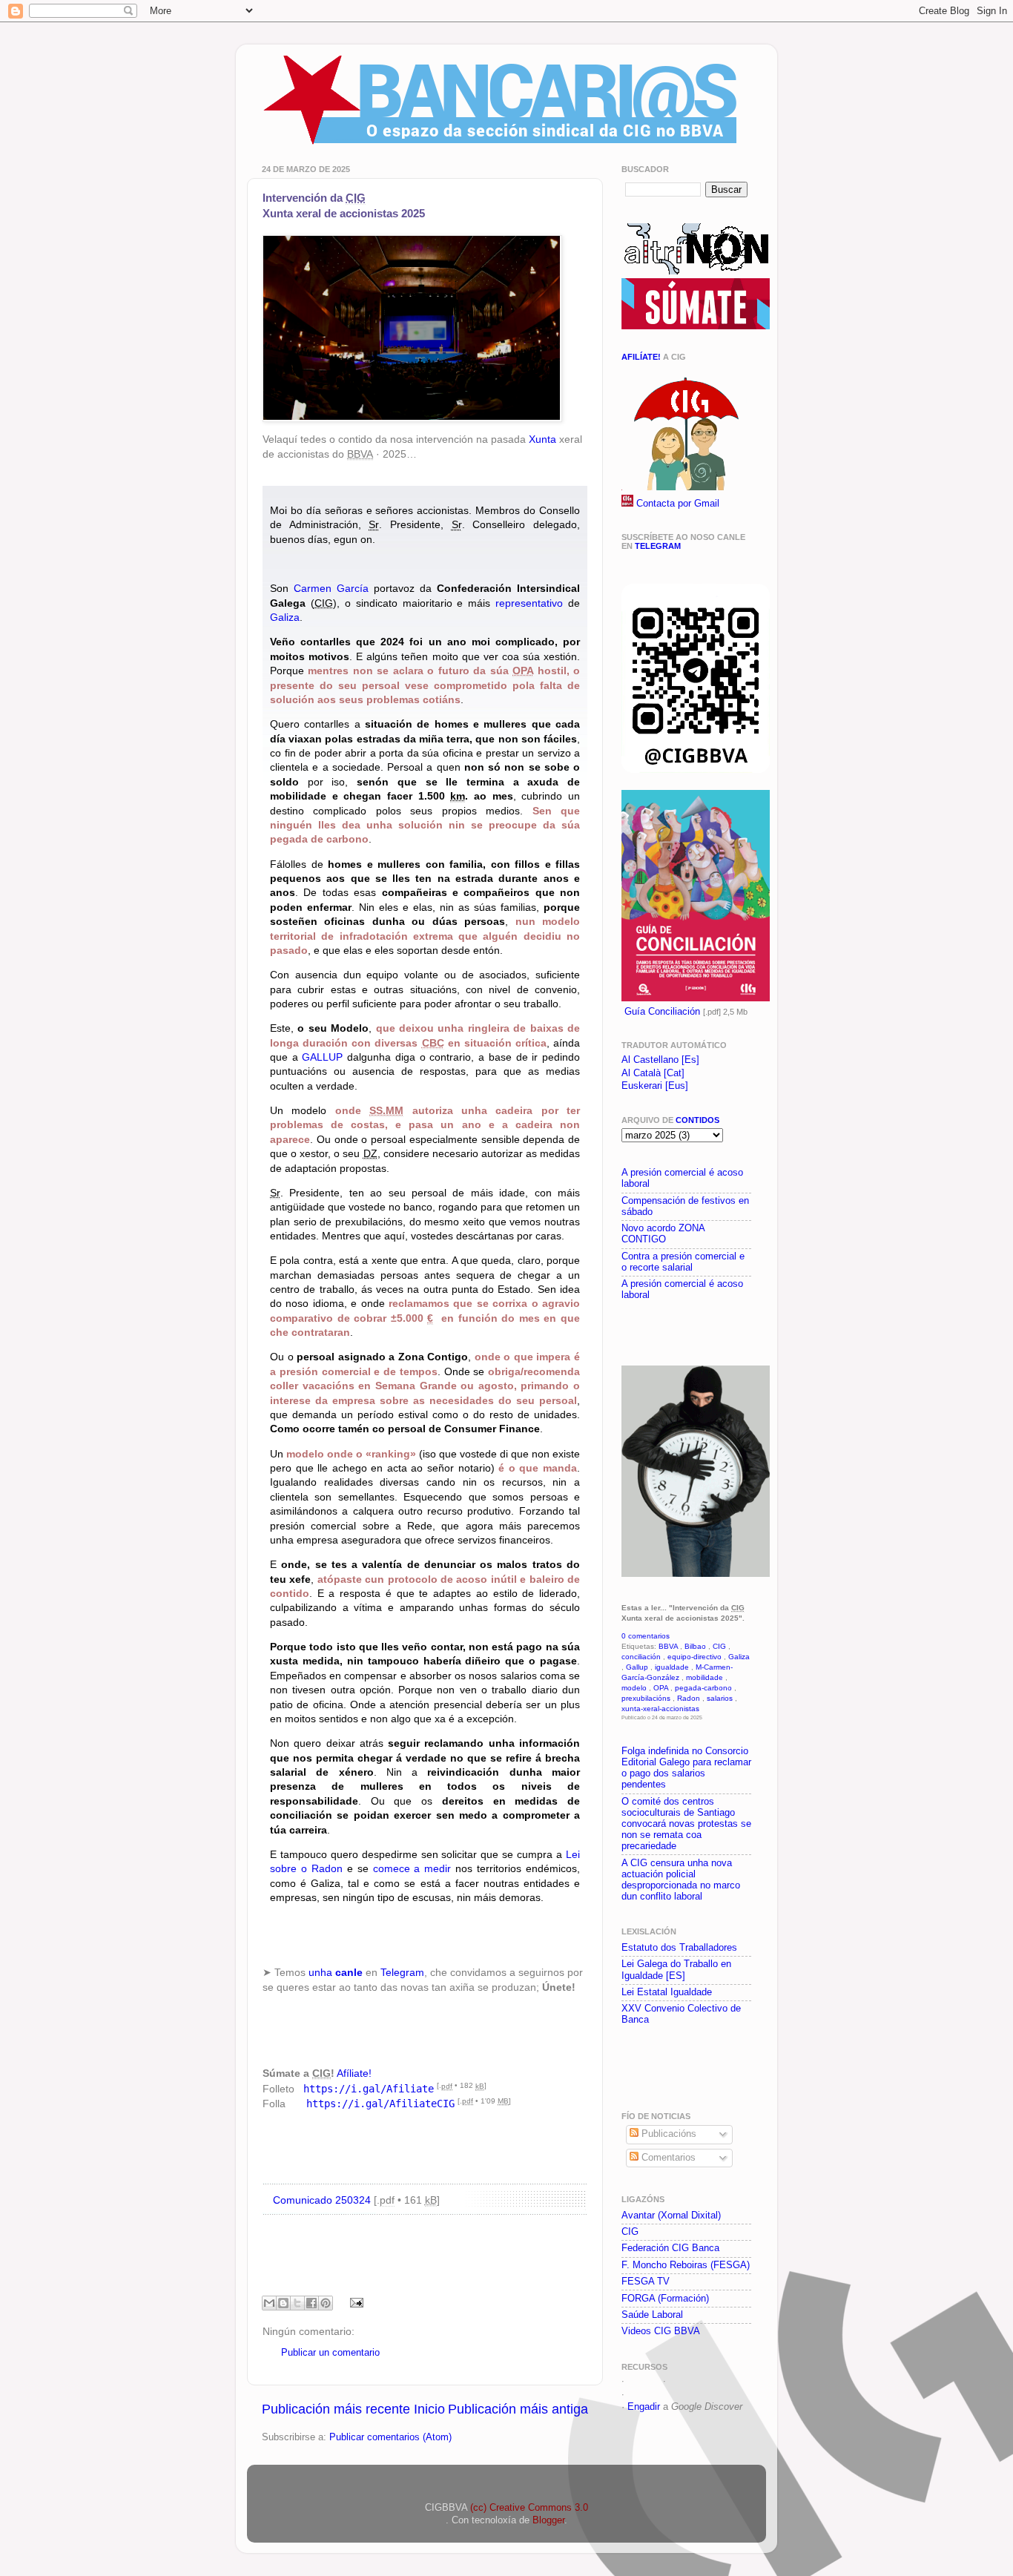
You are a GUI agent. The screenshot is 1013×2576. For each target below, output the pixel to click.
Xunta (542, 439)
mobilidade (705, 1677)
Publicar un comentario (330, 2353)
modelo (634, 1688)
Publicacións (667, 2134)
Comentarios (667, 2158)
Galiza (285, 617)
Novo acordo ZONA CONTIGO (663, 1234)
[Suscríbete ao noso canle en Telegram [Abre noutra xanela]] (696, 770)
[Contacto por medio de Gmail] (627, 504)
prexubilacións (646, 1698)
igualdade (672, 1667)
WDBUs (686, 2381)
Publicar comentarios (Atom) (390, 2437)
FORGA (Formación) (665, 2299)
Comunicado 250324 (322, 2200)
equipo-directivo (694, 1657)
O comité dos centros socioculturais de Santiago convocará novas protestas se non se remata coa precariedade (686, 1824)
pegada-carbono (703, 1688)
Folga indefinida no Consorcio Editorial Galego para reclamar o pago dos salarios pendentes (686, 1768)
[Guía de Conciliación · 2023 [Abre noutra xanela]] (696, 998)
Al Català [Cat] (653, 1073)
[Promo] (623, 1331)
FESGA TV (646, 2282)
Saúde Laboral (652, 2315)
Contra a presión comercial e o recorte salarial (683, 1262)
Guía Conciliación (662, 1012)
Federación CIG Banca (670, 2248)
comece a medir (412, 1868)
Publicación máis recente (336, 2409)
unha (336, 1972)
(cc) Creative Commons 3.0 (529, 2508)
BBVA (668, 1646)
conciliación (641, 1657)
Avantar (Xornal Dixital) (671, 2216)
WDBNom (649, 2394)
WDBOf (644, 2381)
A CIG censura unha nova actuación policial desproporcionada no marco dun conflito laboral (681, 1880)
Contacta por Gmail (678, 504)
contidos (697, 1120)
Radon (689, 1698)
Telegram (402, 1972)
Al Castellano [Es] (660, 1060)
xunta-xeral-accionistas (660, 1709)
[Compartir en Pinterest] (326, 2303)
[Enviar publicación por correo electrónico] (354, 2302)
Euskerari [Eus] (655, 1086)
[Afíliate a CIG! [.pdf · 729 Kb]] (684, 487)
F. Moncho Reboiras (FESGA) (686, 2265)
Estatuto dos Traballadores (679, 1948)
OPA (661, 1688)
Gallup (637, 1667)
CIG (719, 1646)
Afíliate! (354, 2073)
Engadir (644, 2407)
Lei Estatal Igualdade (667, 1992)
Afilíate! (641, 357)
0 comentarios (646, 1636)
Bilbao (695, 1646)
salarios (720, 1698)
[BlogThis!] (283, 2303)
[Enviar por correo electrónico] (269, 2303)
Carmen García (331, 588)
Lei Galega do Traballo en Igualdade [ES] (676, 1970)
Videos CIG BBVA (661, 2331)
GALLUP (322, 1057)
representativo (529, 603)
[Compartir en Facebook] (311, 2303)
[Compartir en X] (297, 2303)
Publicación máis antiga (518, 2409)
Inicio (429, 2409)
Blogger (548, 2520)
